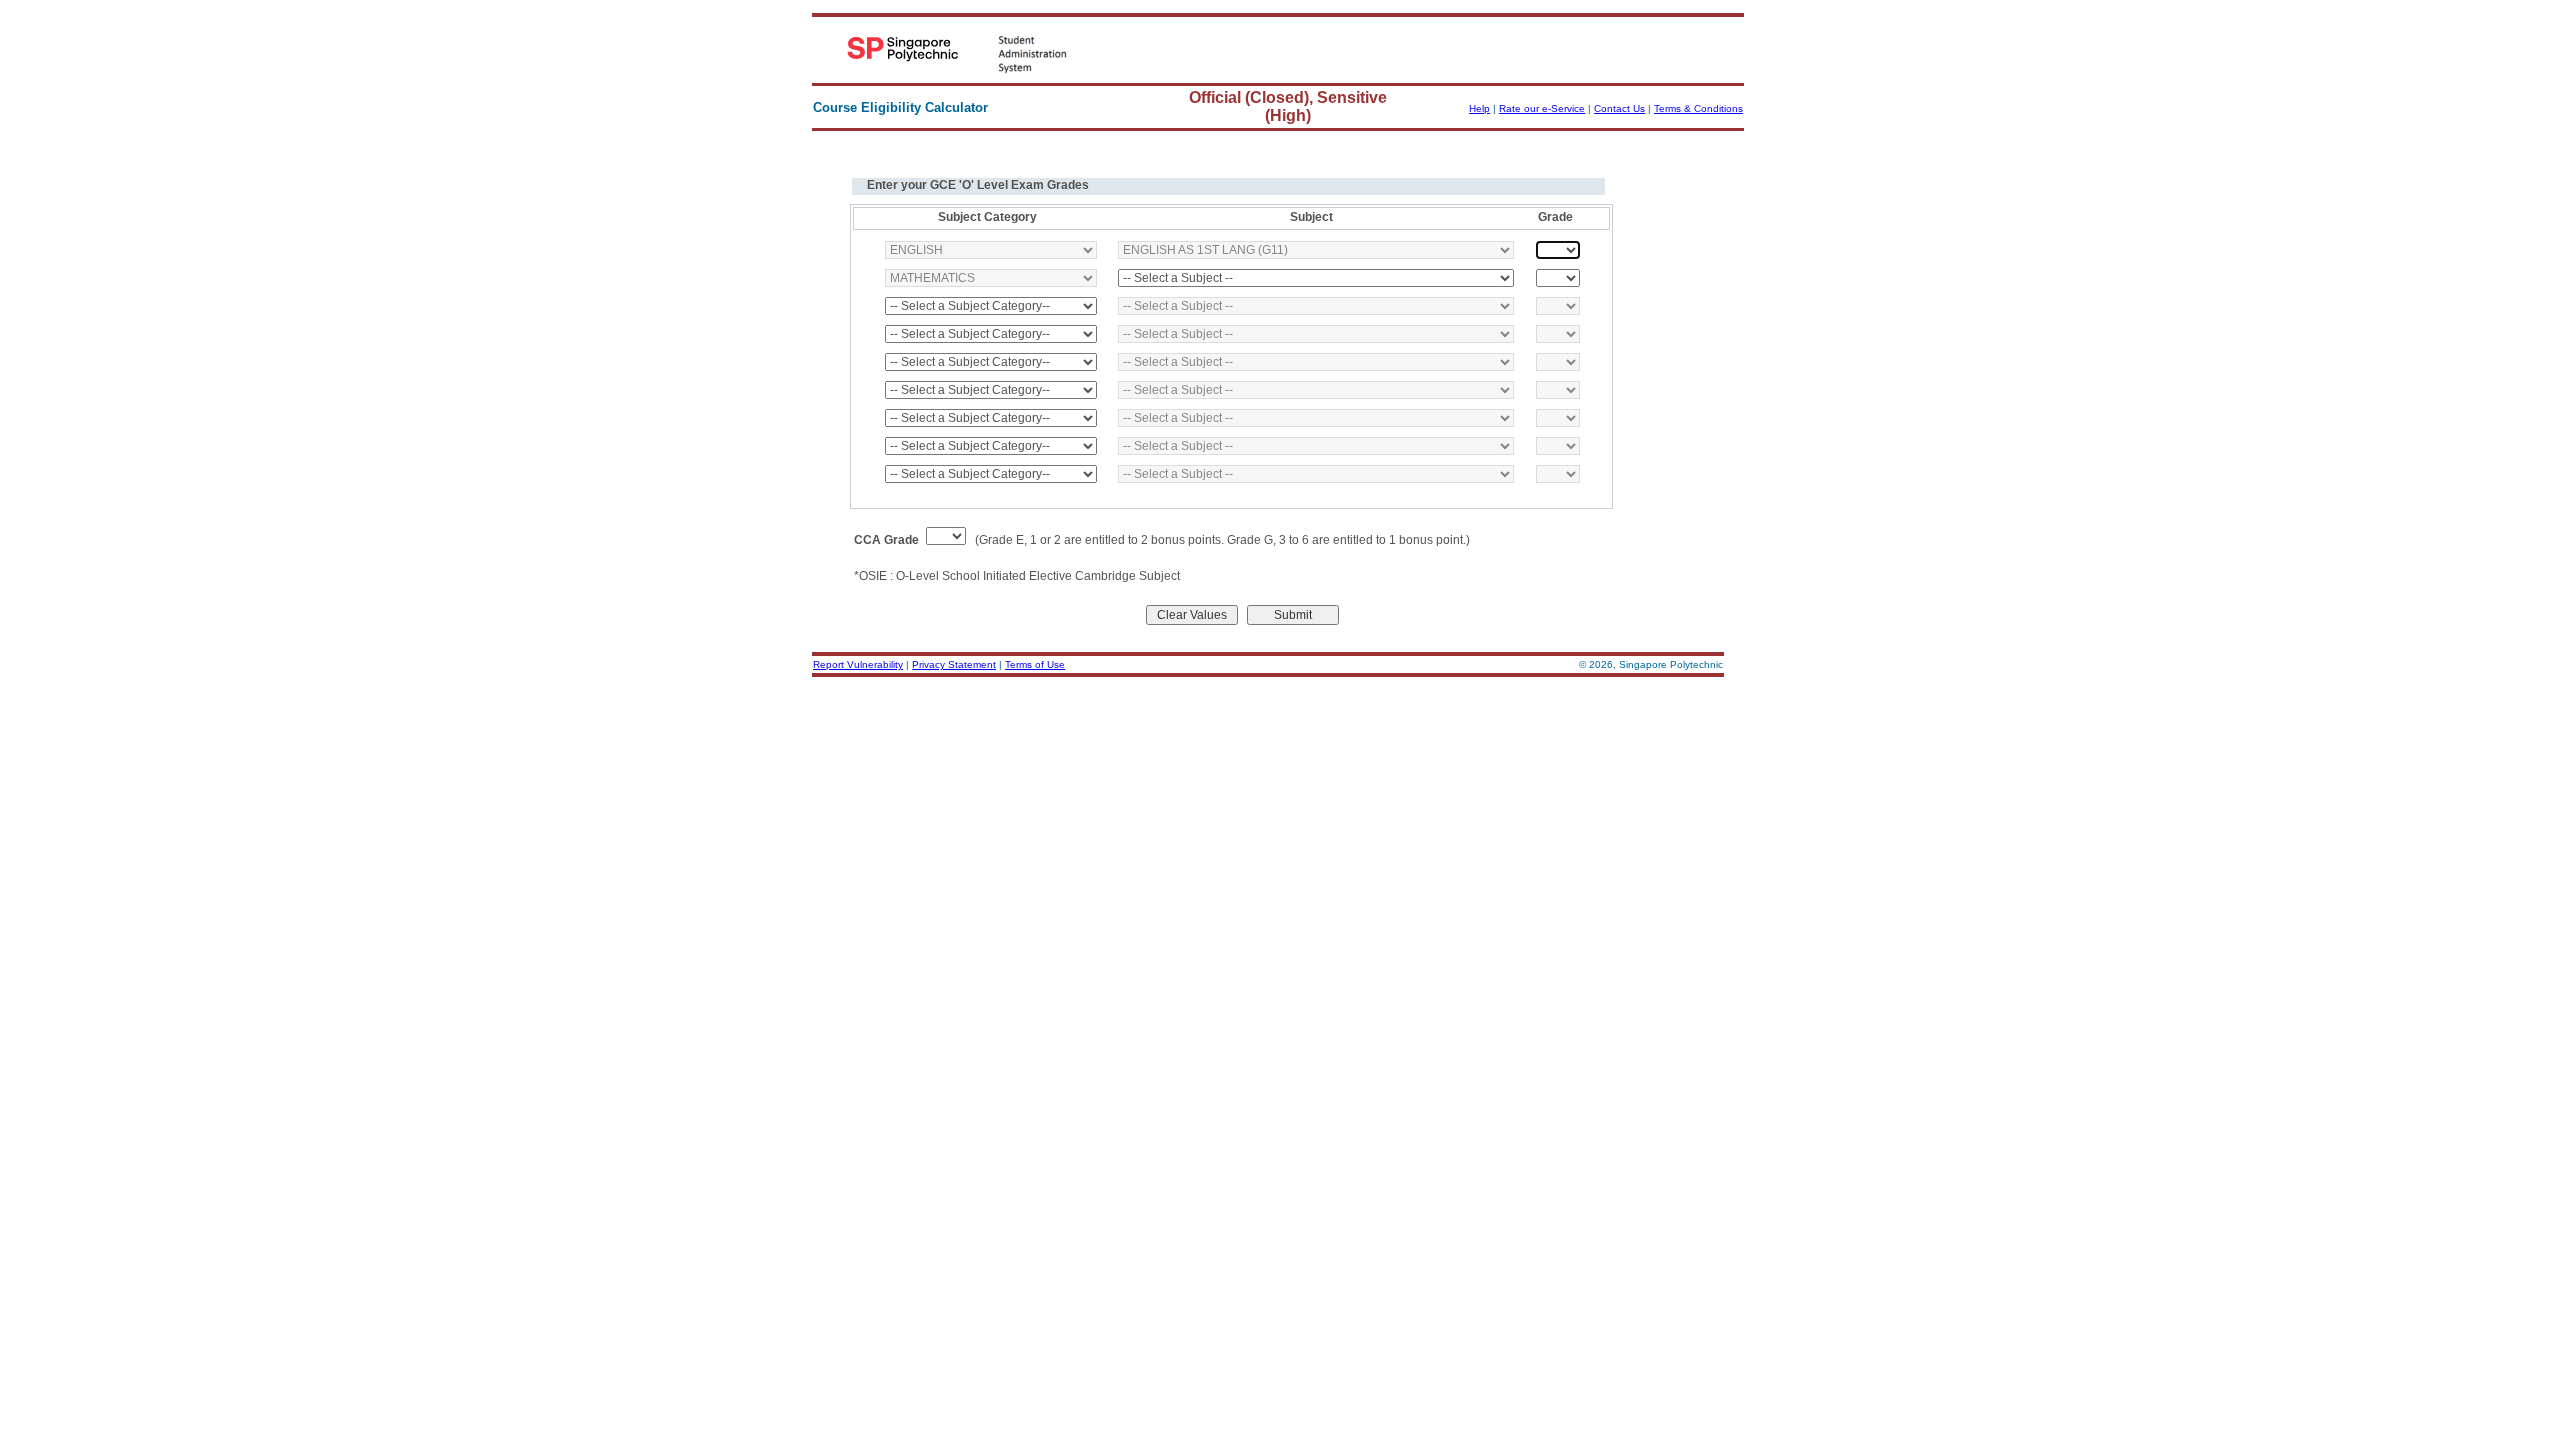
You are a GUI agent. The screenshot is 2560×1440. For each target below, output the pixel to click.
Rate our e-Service (1542, 108)
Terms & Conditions (1698, 108)
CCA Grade (886, 540)
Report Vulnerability (858, 664)
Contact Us (1619, 108)
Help (1479, 108)
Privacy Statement (954, 664)
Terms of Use (1035, 664)
